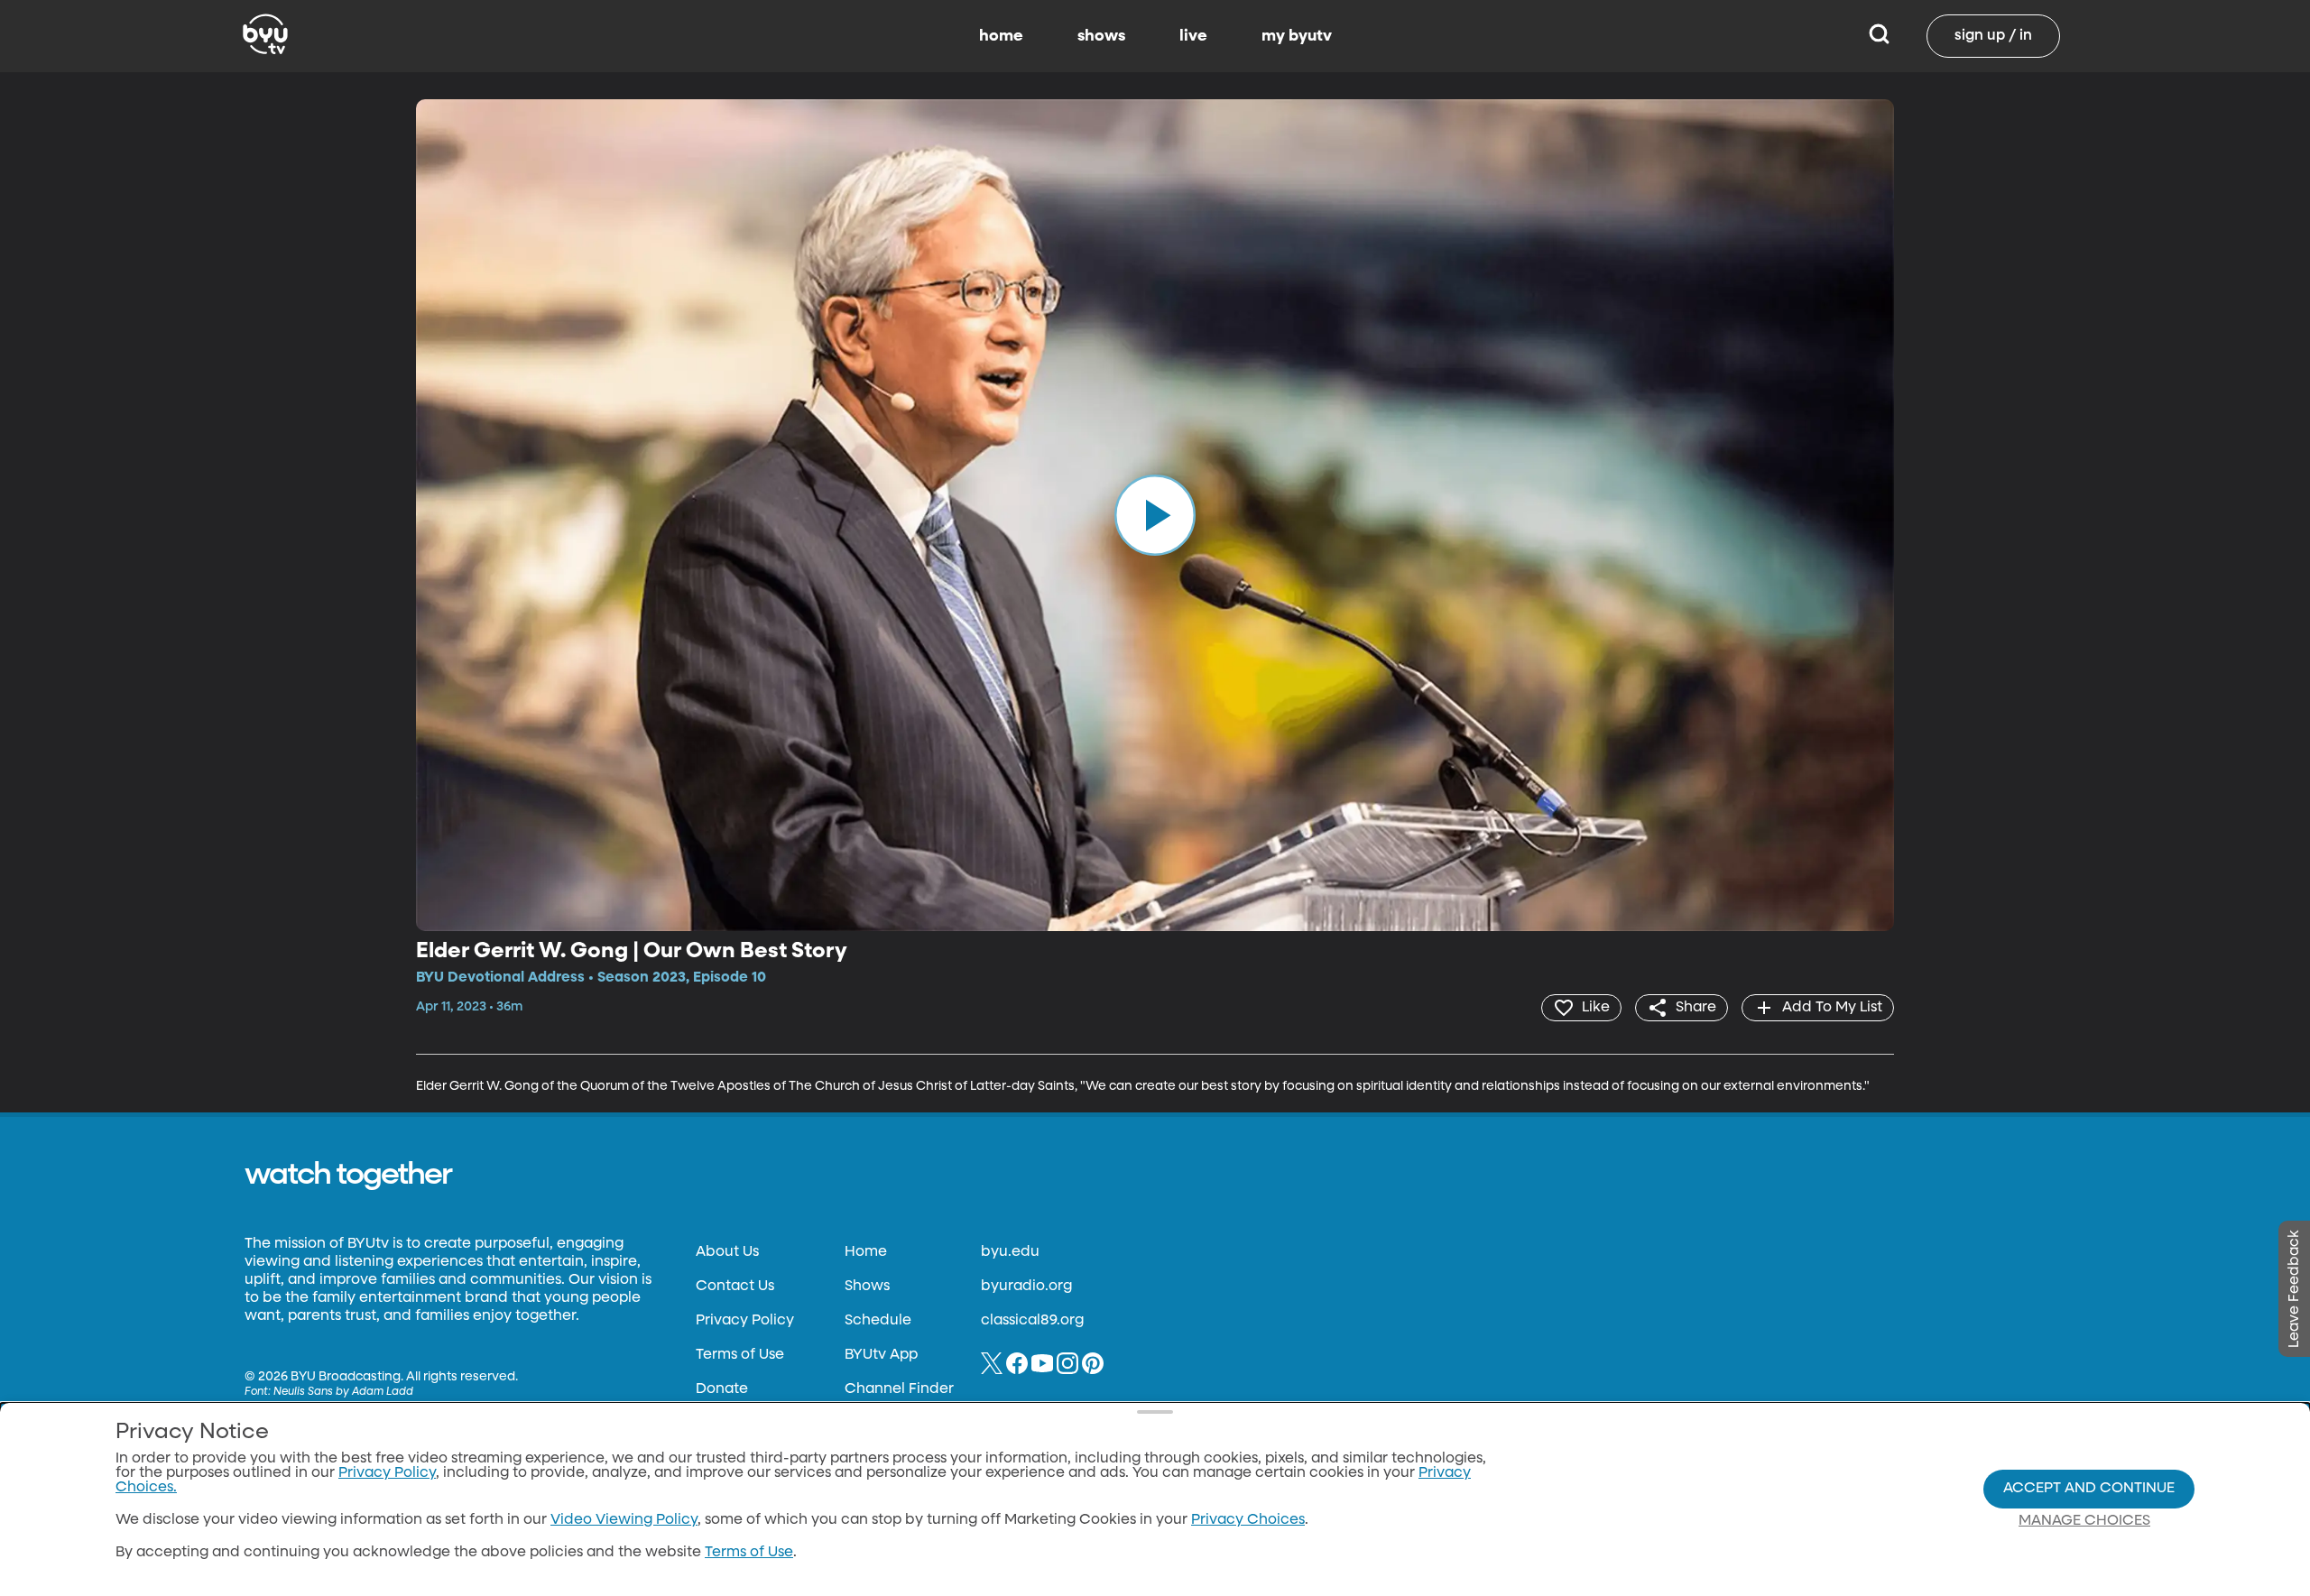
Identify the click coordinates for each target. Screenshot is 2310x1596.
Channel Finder (899, 1389)
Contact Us (735, 1287)
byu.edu (1010, 1252)
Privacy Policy (745, 1321)
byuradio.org (1026, 1287)
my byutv (1297, 36)
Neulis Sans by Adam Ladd (343, 1392)
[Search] (1879, 36)
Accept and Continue (2089, 1489)
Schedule (878, 1321)
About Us (727, 1252)
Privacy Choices (1248, 1520)
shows (1101, 36)
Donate (722, 1389)
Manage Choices (2084, 1521)
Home (866, 1252)
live (1193, 36)
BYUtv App (881, 1355)
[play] (1155, 515)
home (1001, 36)
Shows (867, 1287)
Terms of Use (740, 1355)
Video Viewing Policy (624, 1520)
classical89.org (1032, 1321)
